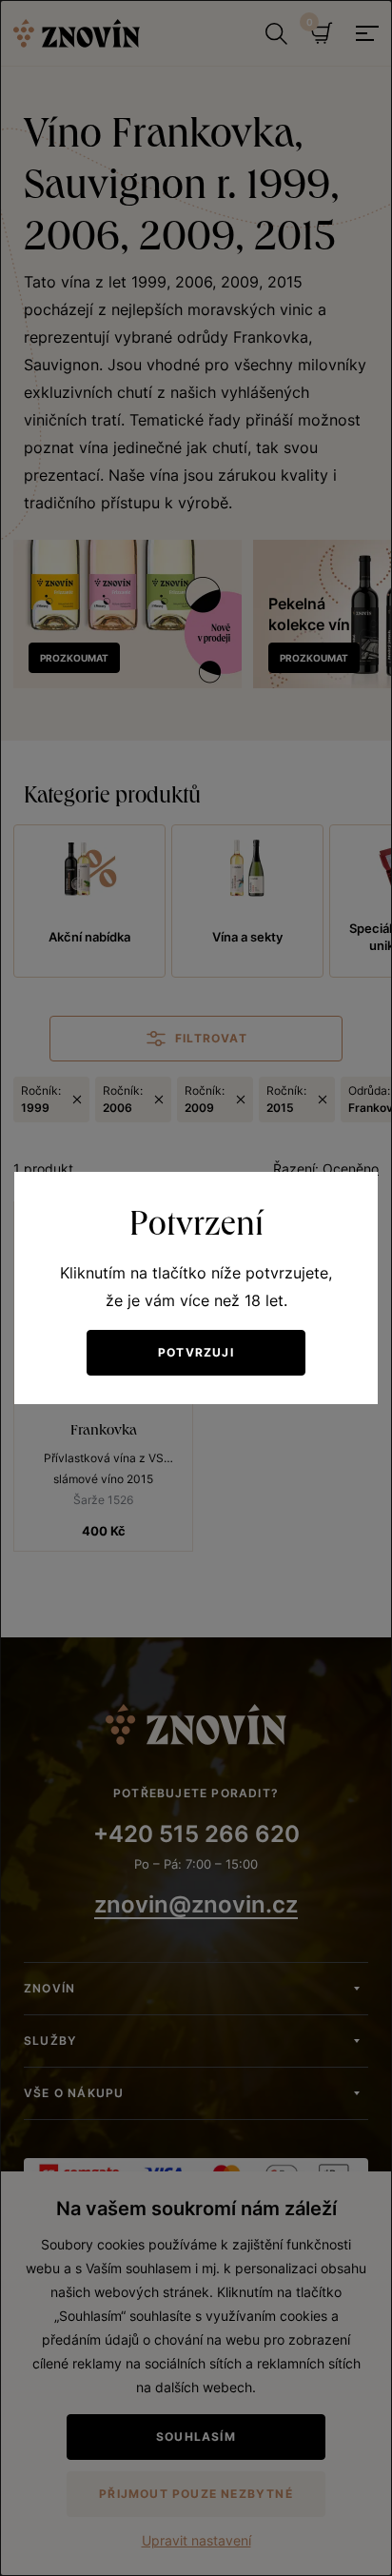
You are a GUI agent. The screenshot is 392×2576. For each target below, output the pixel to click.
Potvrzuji (196, 1352)
